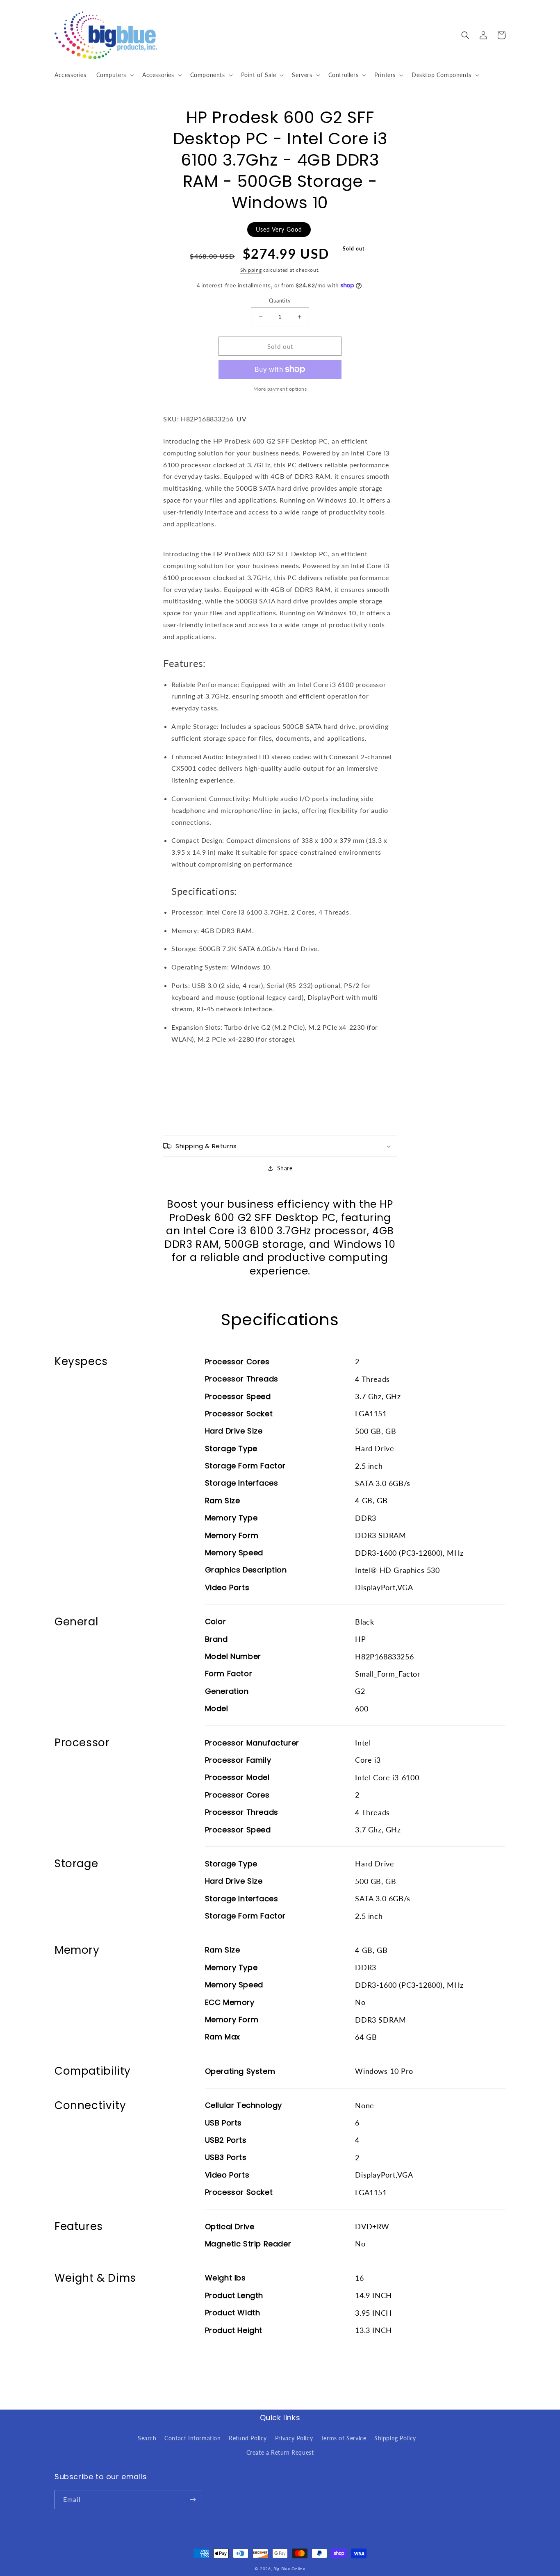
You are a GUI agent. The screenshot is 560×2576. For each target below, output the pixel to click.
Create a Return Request (280, 2452)
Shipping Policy (395, 2438)
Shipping (251, 270)
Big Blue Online (289, 2569)
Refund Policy (248, 2438)
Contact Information (192, 2438)
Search (147, 2438)
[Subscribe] (193, 2500)
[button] (114, 75)
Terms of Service (344, 2438)
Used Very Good (279, 229)
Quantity (280, 300)
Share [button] (285, 1168)
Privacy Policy (294, 2438)
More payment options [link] (280, 389)
